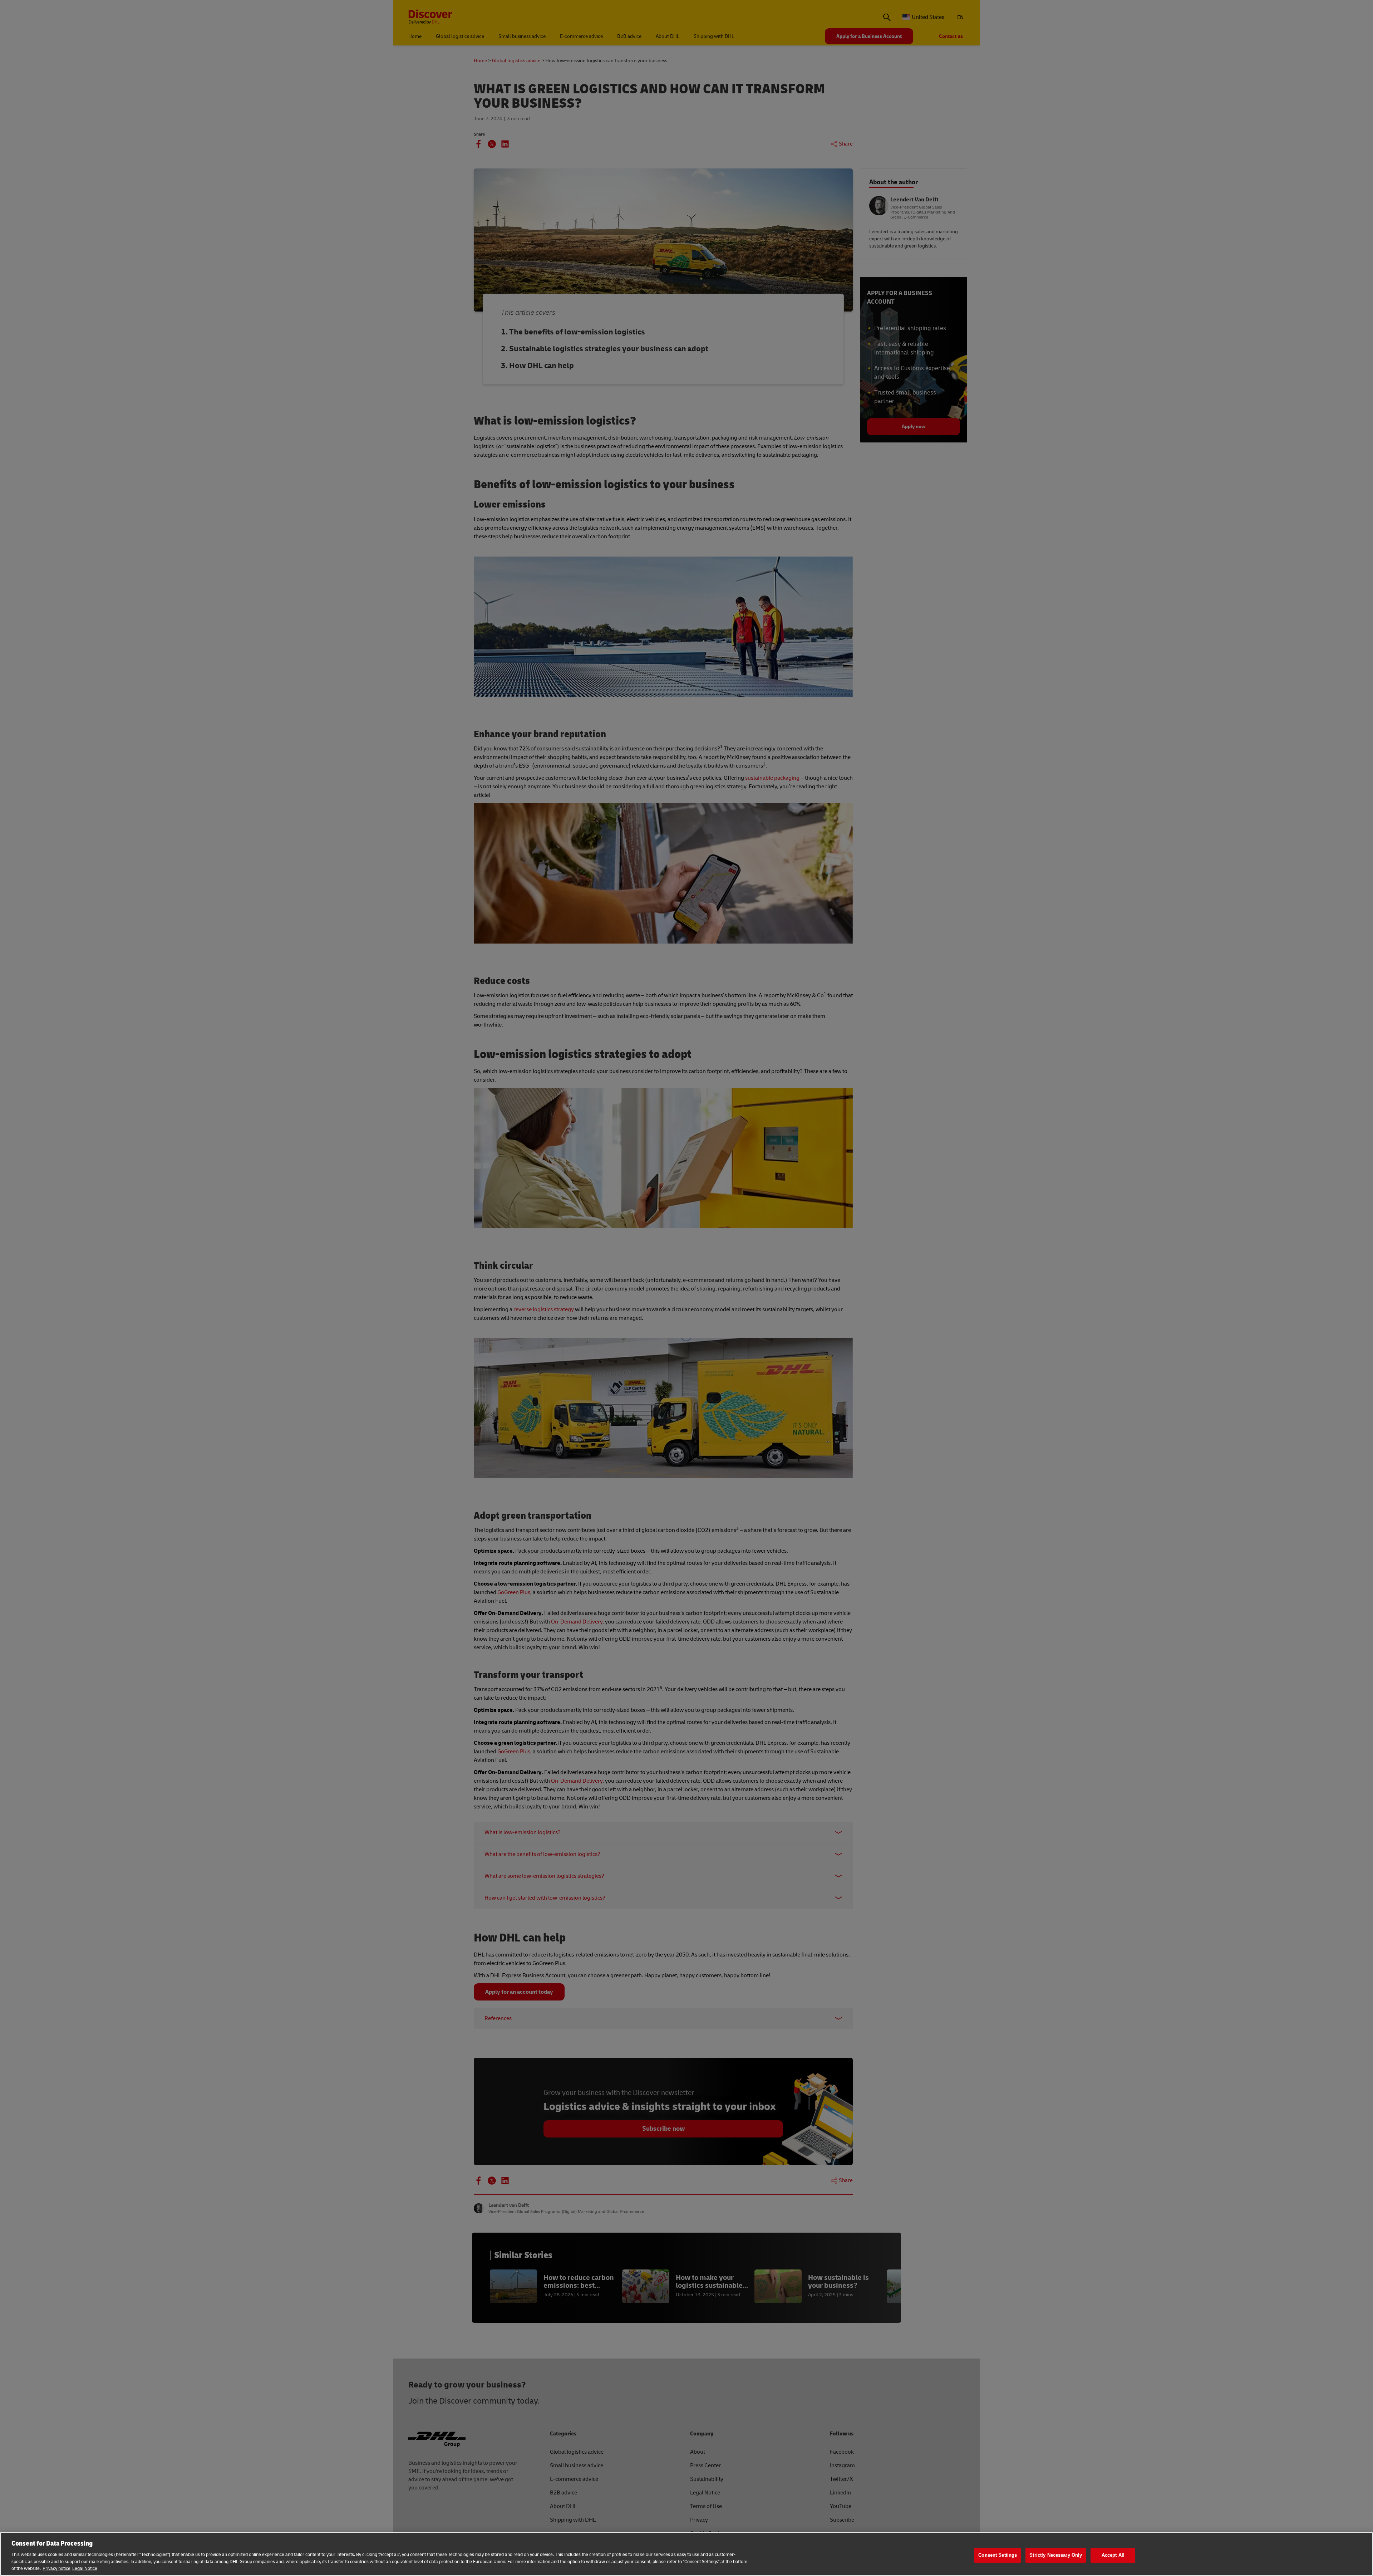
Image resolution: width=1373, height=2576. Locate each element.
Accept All (1113, 2555)
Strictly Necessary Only (1056, 2555)
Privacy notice (56, 2568)
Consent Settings (998, 2555)
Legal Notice (85, 2568)
